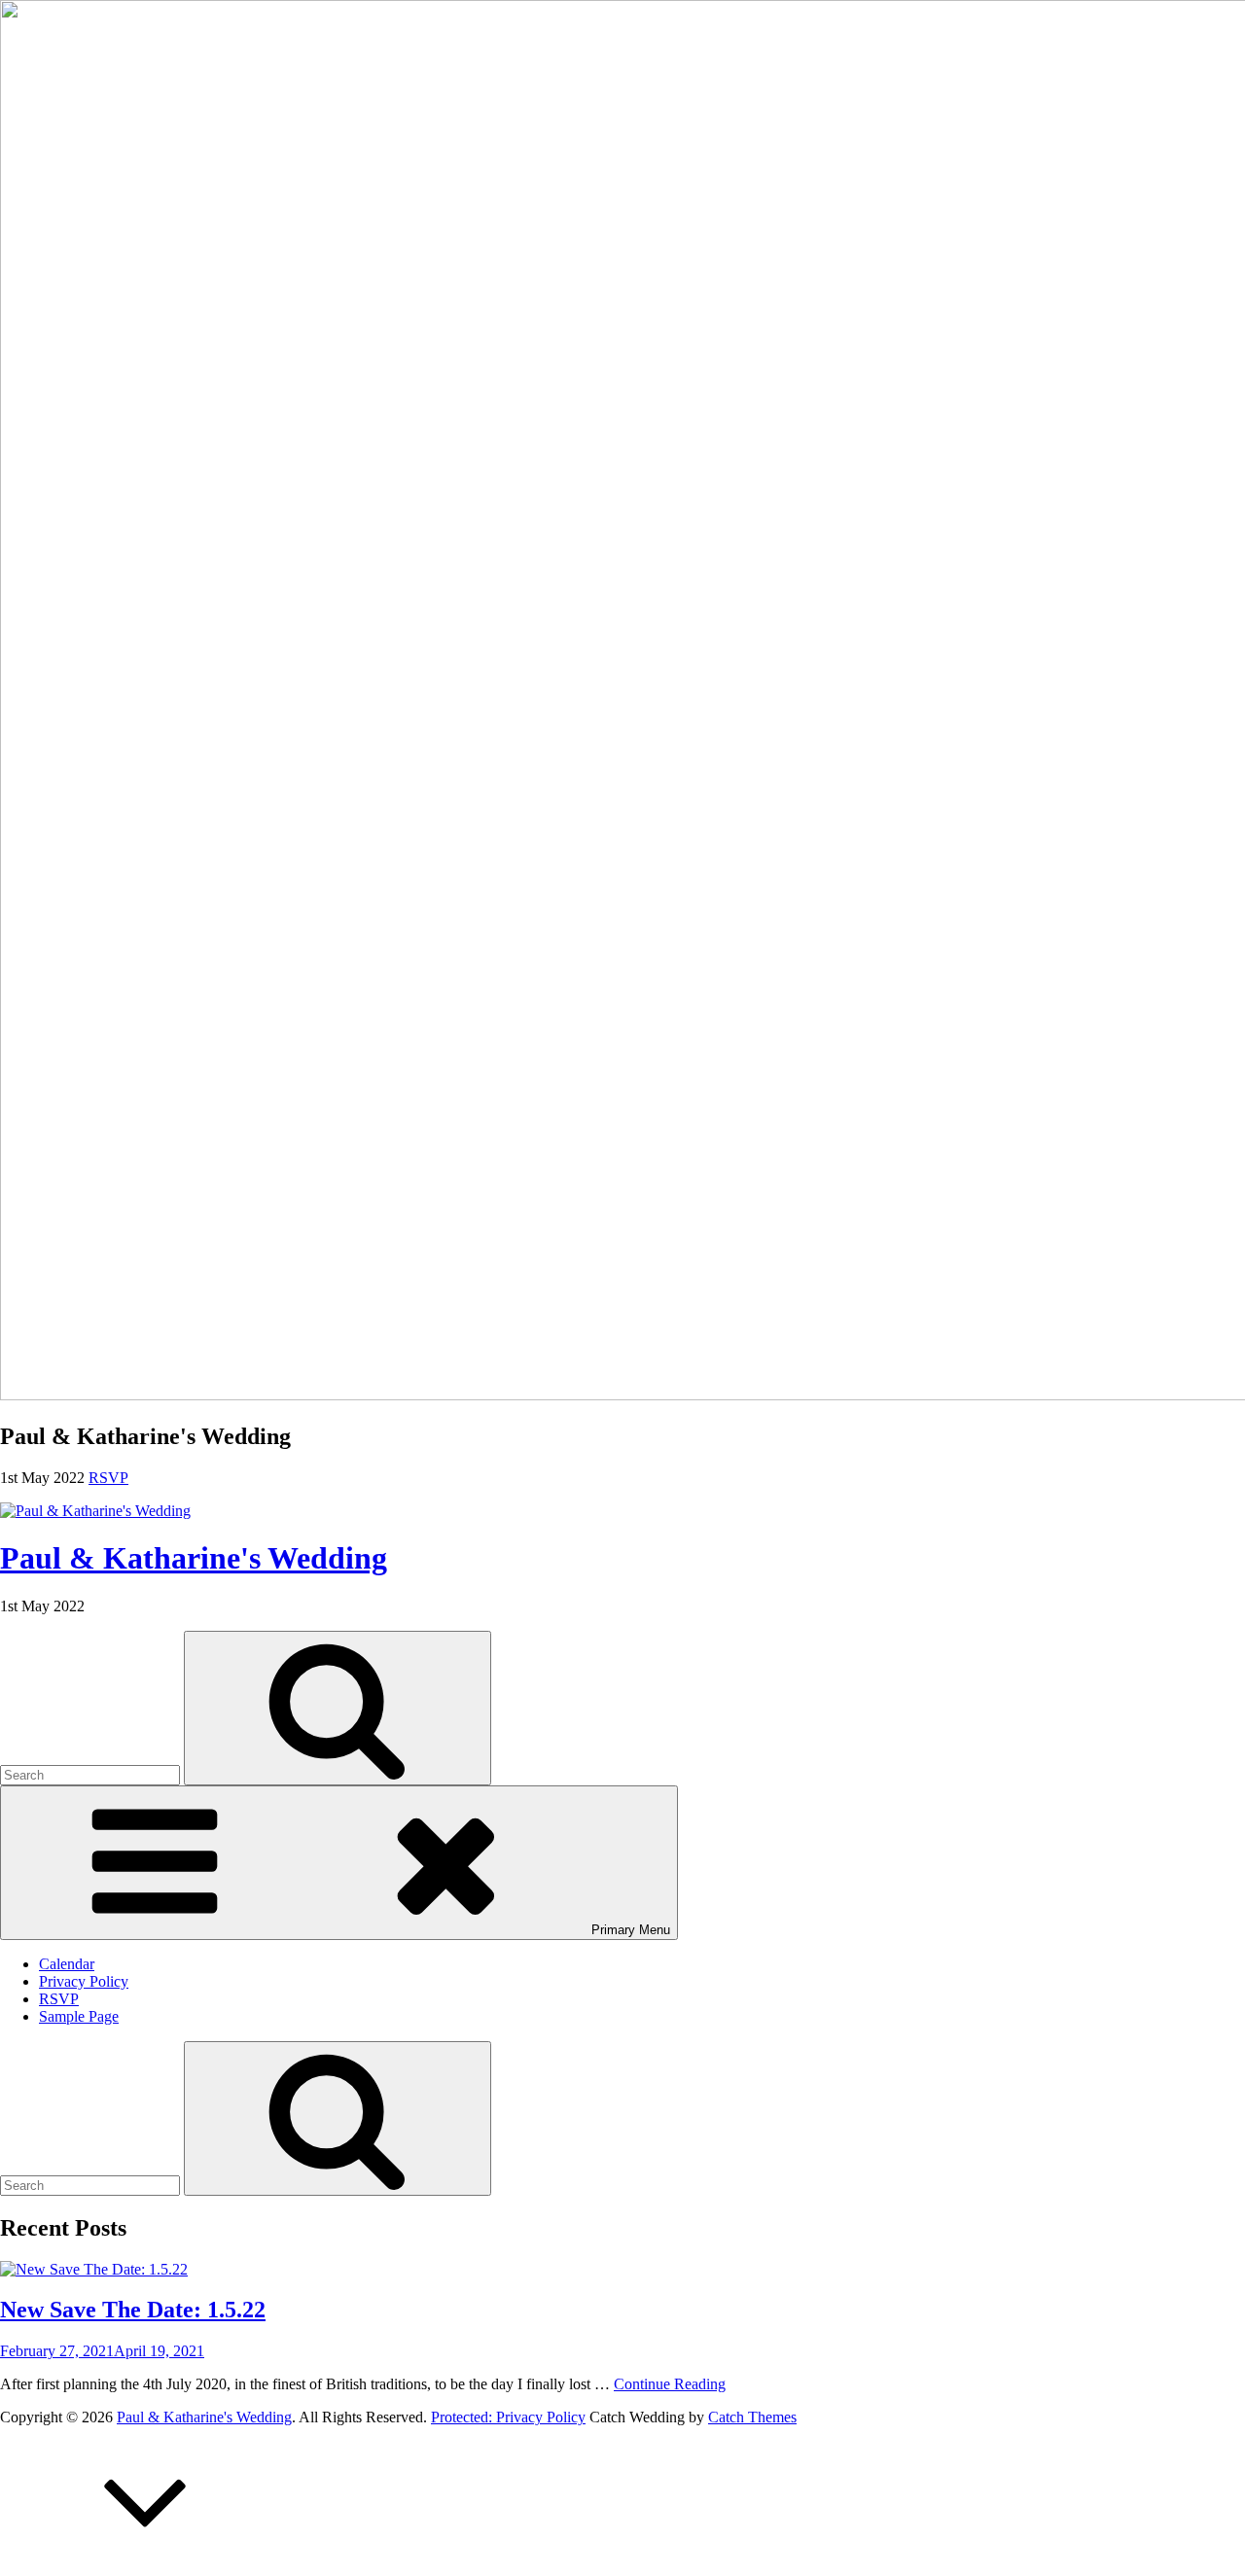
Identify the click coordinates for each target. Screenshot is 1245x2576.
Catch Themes (752, 2417)
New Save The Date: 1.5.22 (133, 2310)
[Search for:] (92, 1774)
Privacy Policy (84, 1981)
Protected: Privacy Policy (508, 2417)
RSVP (59, 1999)
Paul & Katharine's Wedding (194, 1558)
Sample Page (79, 2016)
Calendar (67, 1964)
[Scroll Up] (146, 2567)
